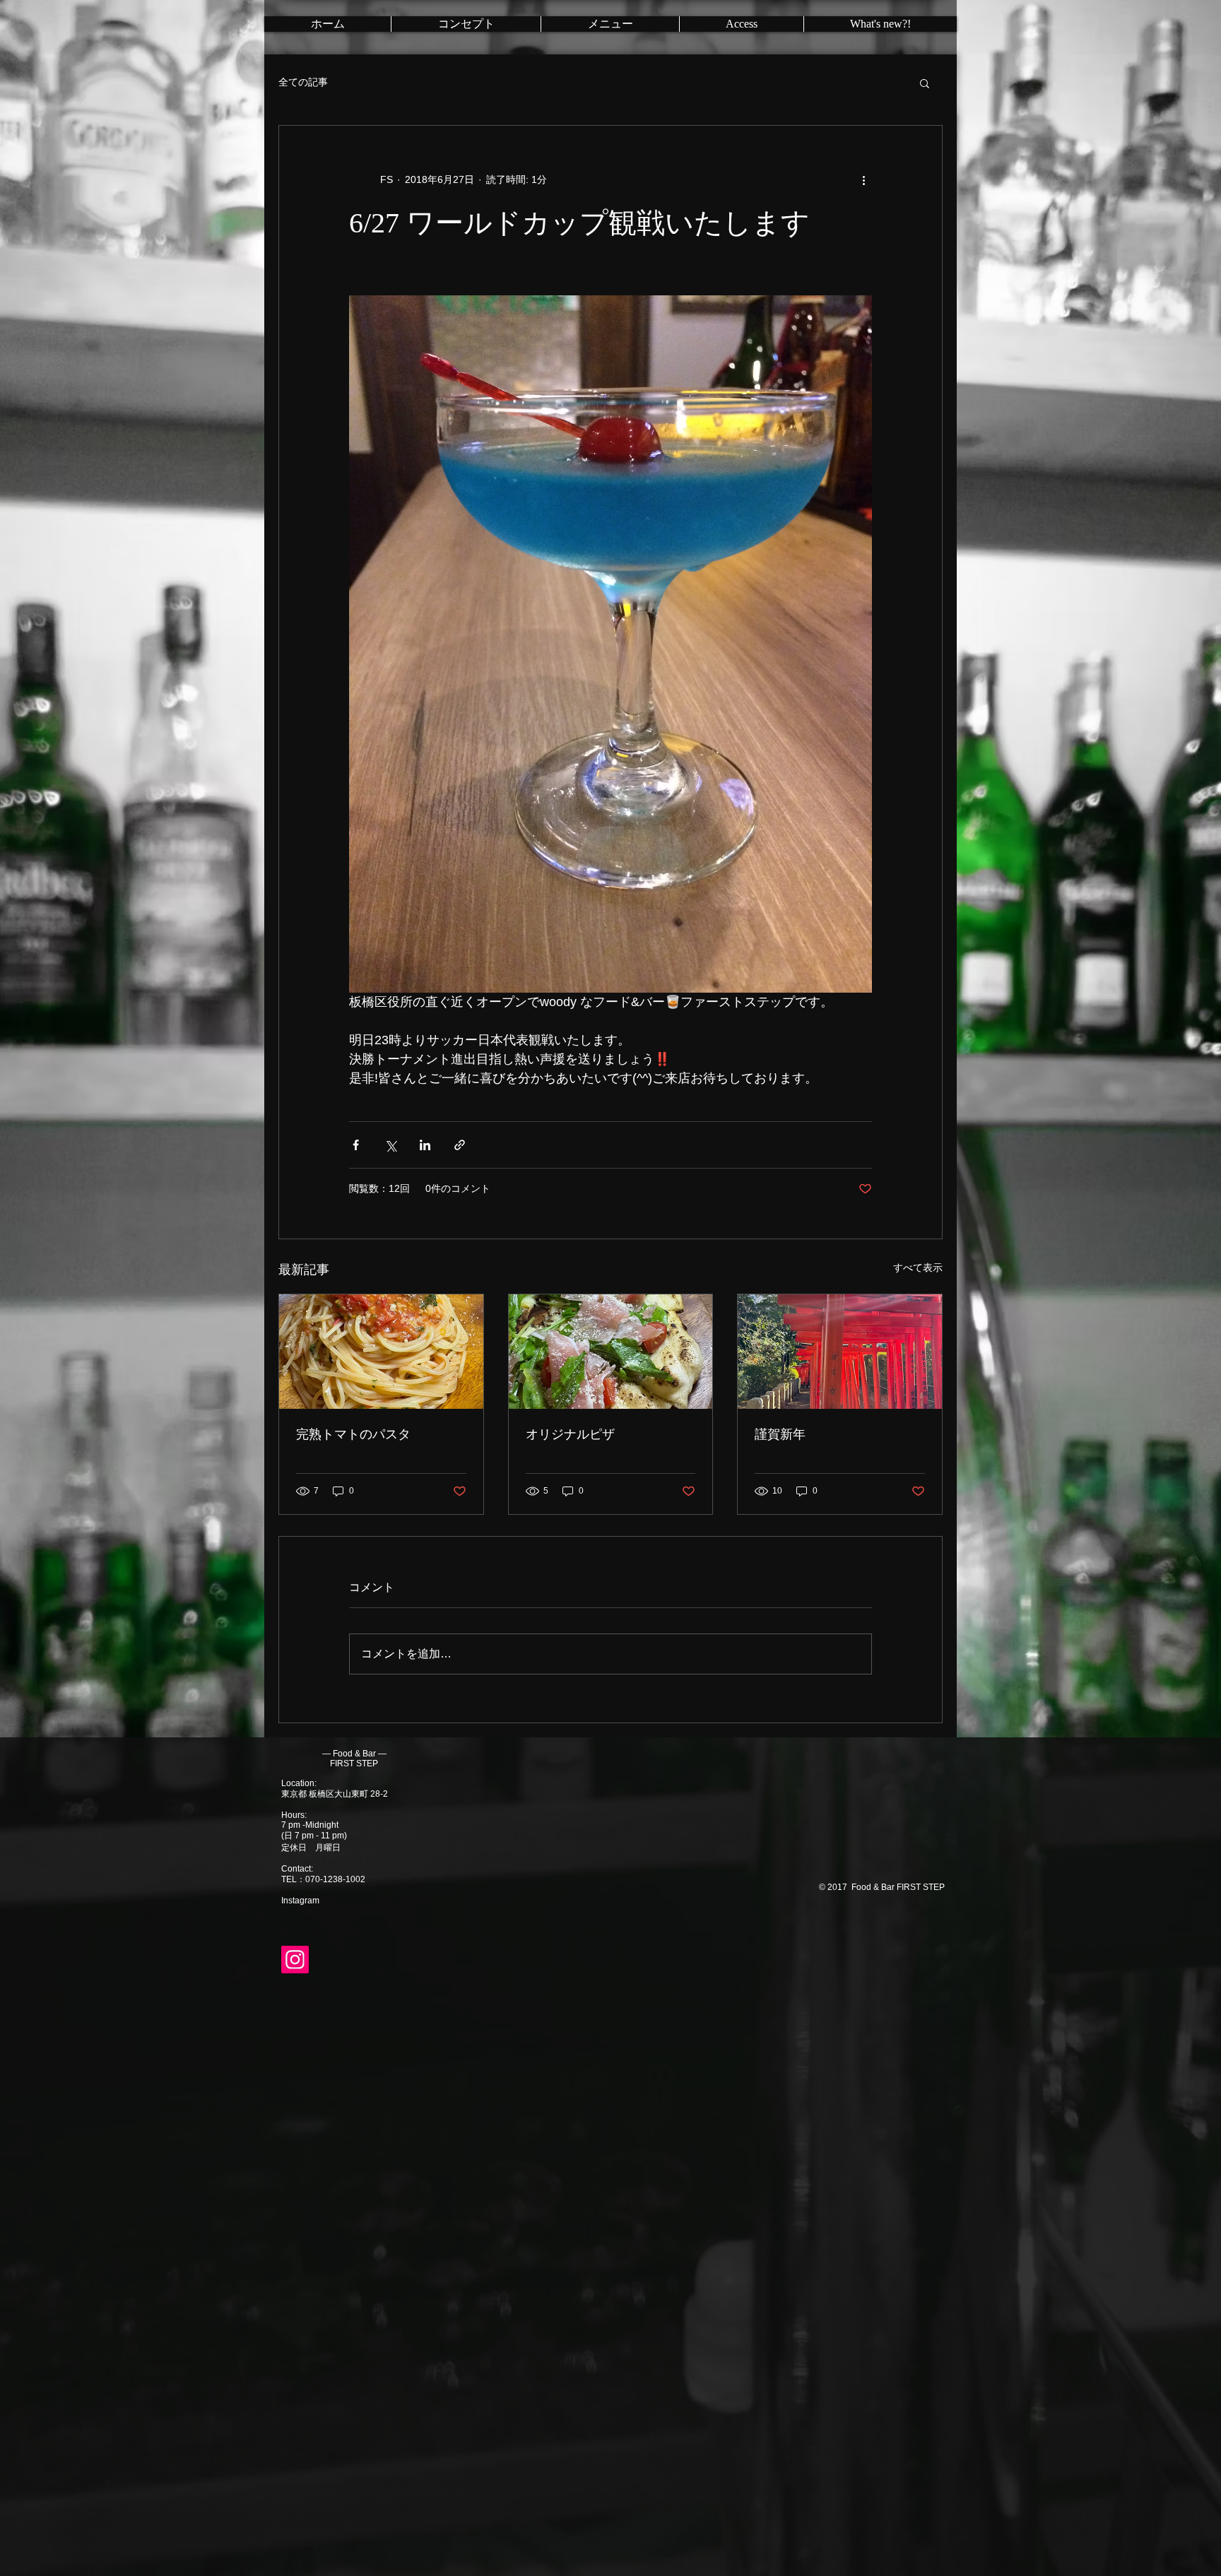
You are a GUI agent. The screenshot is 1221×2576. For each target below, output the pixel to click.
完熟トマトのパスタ (353, 1434)
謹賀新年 (780, 1434)
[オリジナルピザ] (611, 1352)
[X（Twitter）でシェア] (390, 1145)
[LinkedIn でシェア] (425, 1145)
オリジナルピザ (570, 1434)
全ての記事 (303, 82)
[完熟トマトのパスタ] (381, 1352)
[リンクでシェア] (460, 1145)
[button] (925, 83)
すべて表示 (918, 1268)
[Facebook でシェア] (356, 1145)
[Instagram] (295, 1960)
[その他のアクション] (863, 179)
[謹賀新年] (840, 1352)
